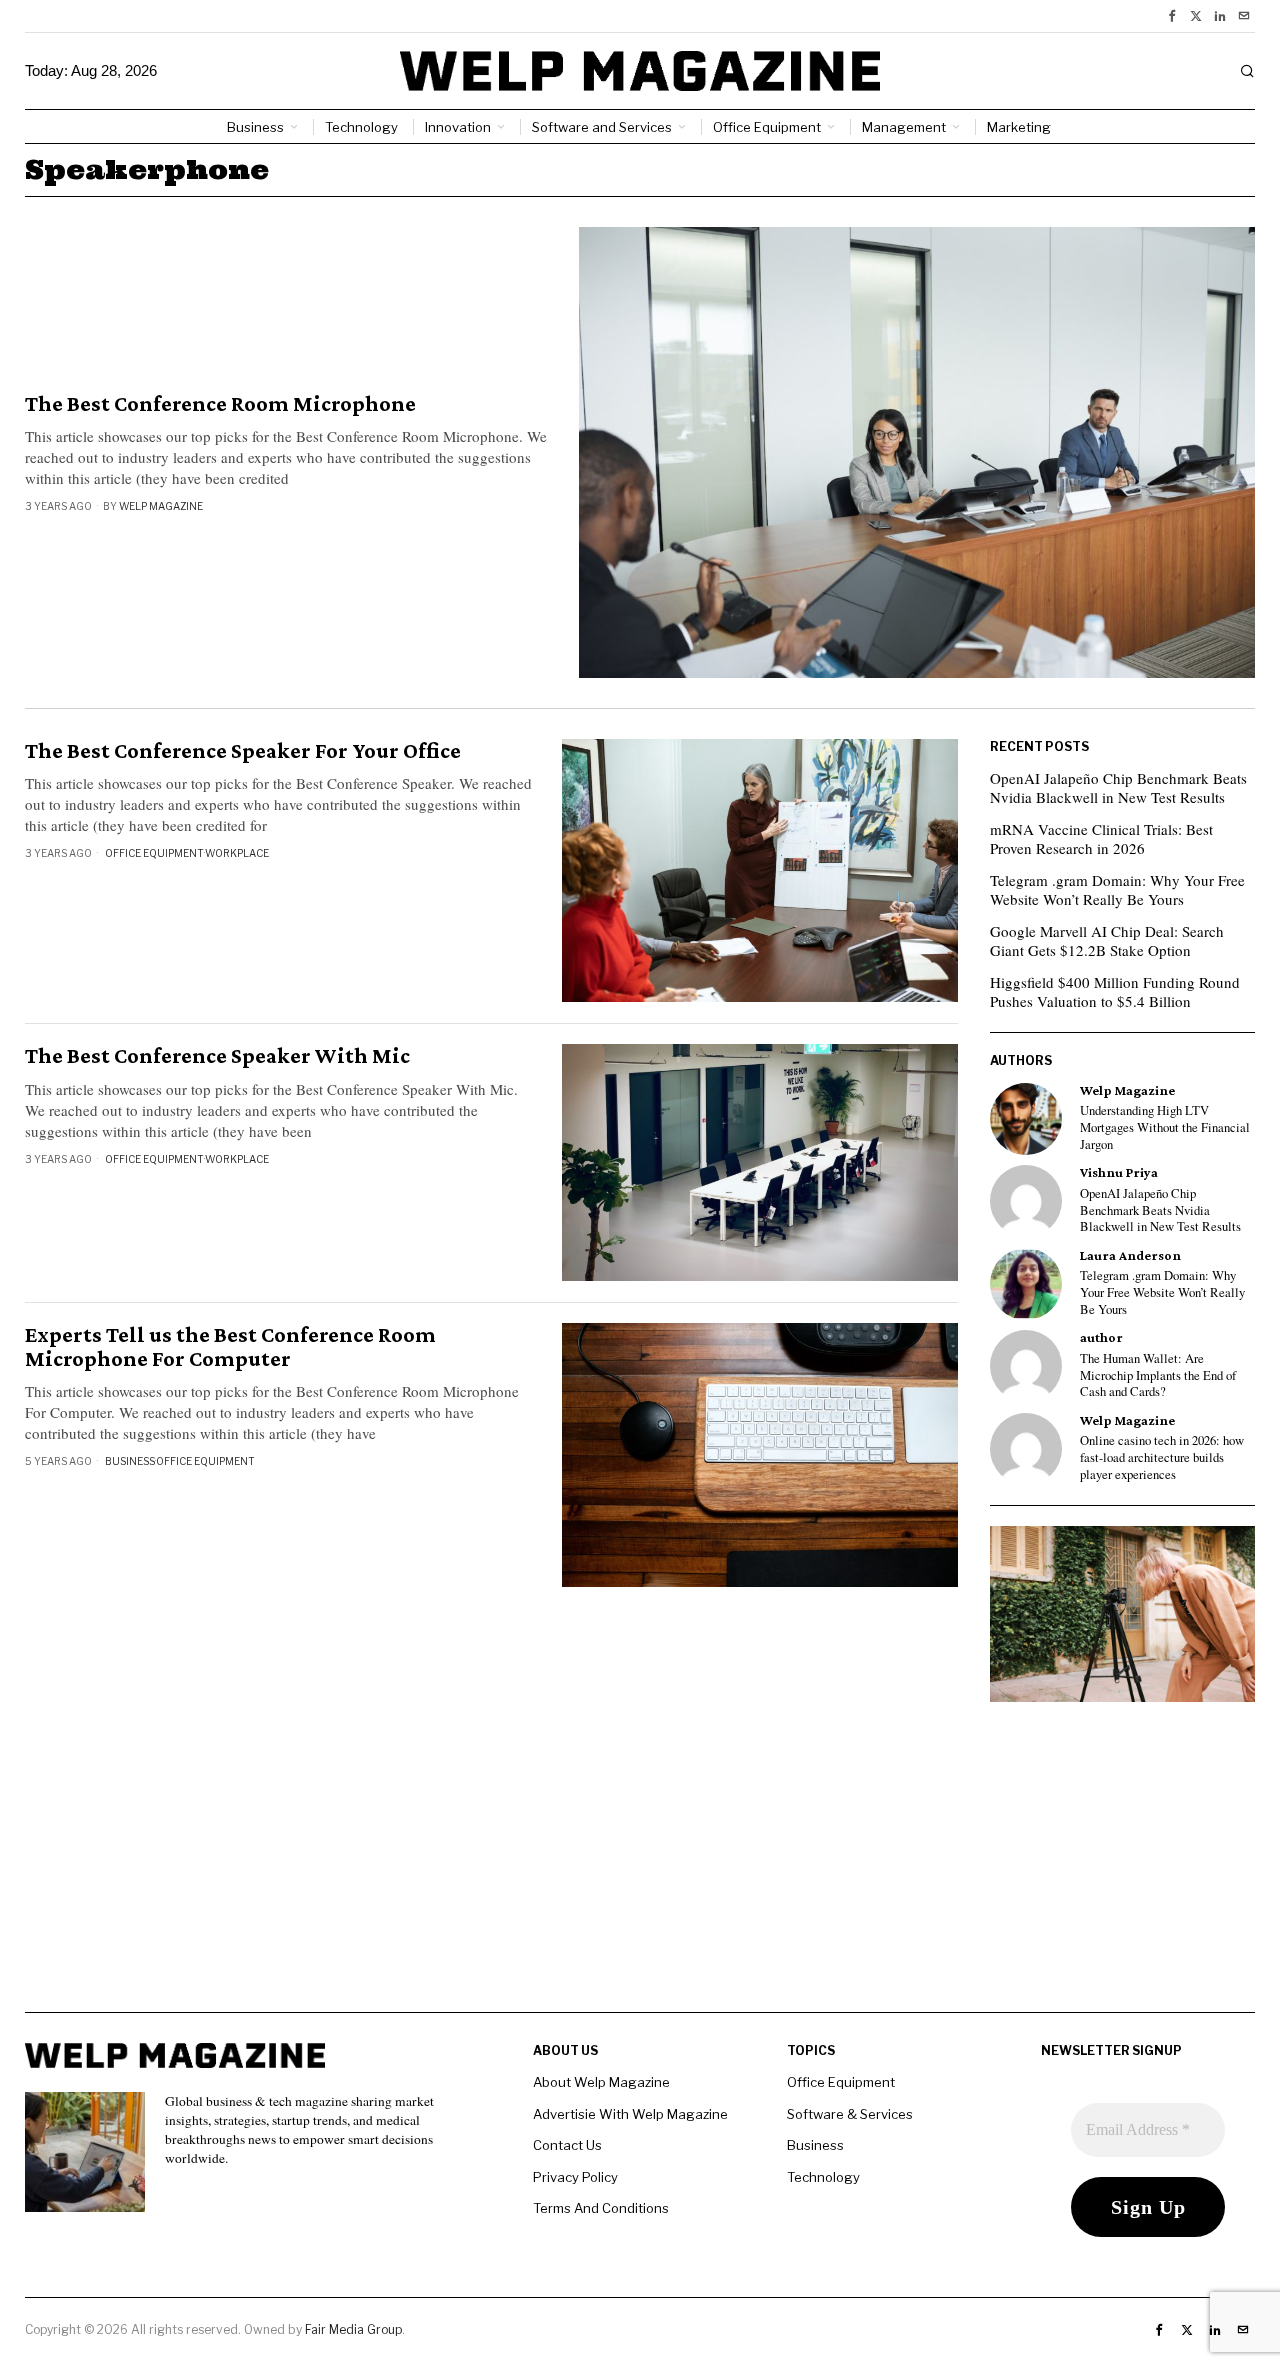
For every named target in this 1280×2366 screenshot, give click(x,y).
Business (130, 1461)
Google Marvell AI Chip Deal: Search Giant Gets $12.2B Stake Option (1107, 941)
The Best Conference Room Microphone (220, 404)
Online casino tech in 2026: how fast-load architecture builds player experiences (1162, 1457)
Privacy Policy (575, 2177)
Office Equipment (154, 853)
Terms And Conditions (601, 2208)
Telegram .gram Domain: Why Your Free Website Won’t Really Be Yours (1117, 890)
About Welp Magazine (601, 2082)
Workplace (237, 853)
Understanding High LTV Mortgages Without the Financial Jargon (1165, 1127)
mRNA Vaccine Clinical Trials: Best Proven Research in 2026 (1101, 839)
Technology (823, 2177)
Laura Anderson (1130, 1255)
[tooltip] (1172, 16)
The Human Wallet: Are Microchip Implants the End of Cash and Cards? (1158, 1375)
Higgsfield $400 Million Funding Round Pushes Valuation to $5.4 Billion (1115, 992)
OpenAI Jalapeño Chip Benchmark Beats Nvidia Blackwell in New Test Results (1118, 788)
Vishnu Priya (1119, 1172)
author (1101, 1337)
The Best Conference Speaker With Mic (217, 1056)
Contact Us (567, 2145)
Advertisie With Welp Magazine (630, 2114)
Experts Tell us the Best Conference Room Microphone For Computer (230, 1347)
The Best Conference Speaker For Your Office (243, 751)
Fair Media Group (353, 2329)
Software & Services (850, 2114)
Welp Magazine (161, 506)
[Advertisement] (640, 1872)
